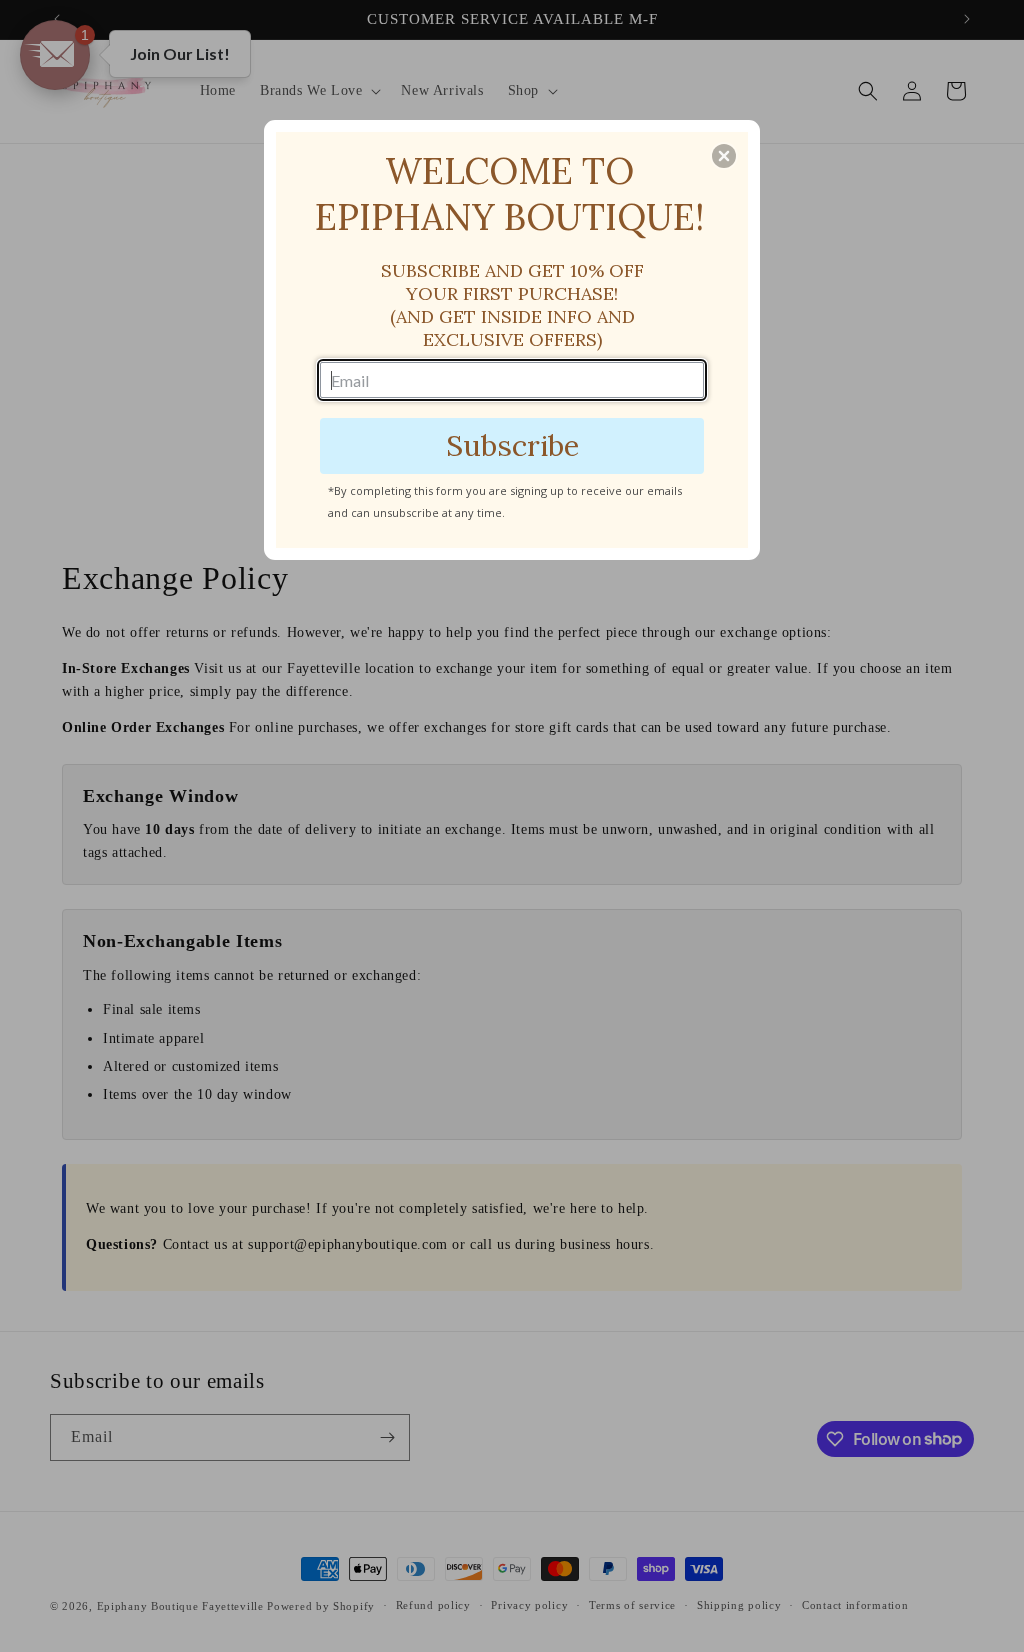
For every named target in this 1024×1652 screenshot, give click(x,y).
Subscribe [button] (512, 445)
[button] (724, 156)
